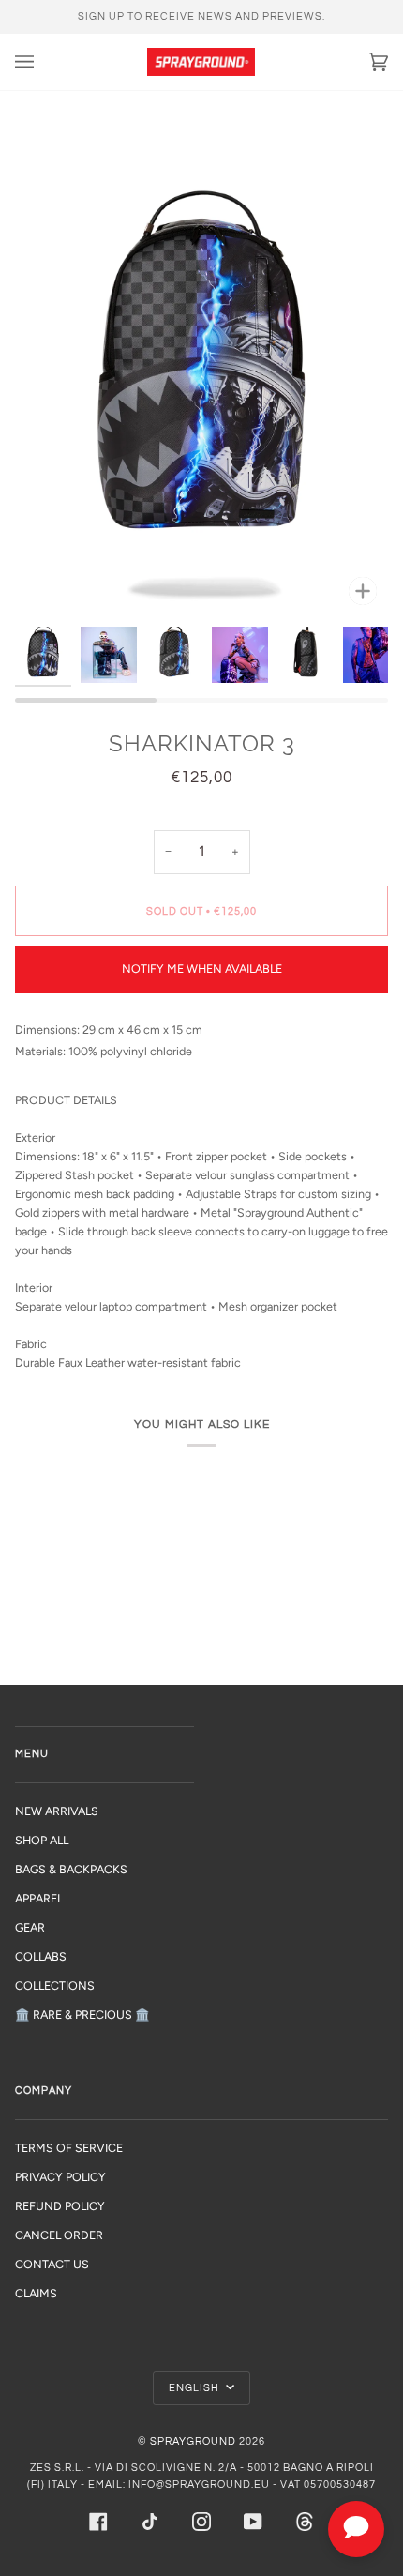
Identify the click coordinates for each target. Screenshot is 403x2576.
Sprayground (193, 2441)
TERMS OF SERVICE (69, 2148)
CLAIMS (36, 2293)
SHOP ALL (42, 1840)
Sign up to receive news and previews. (201, 16)
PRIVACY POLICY (60, 2177)
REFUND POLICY (60, 2206)
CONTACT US (52, 2264)
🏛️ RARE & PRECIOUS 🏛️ (82, 2015)
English (195, 2388)
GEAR (30, 1927)
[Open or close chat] (356, 2529)
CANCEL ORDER (59, 2235)
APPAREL (39, 1898)
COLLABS (41, 1956)
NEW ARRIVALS (57, 1811)
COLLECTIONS (55, 1985)
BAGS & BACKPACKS (71, 1869)
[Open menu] (43, 62)
